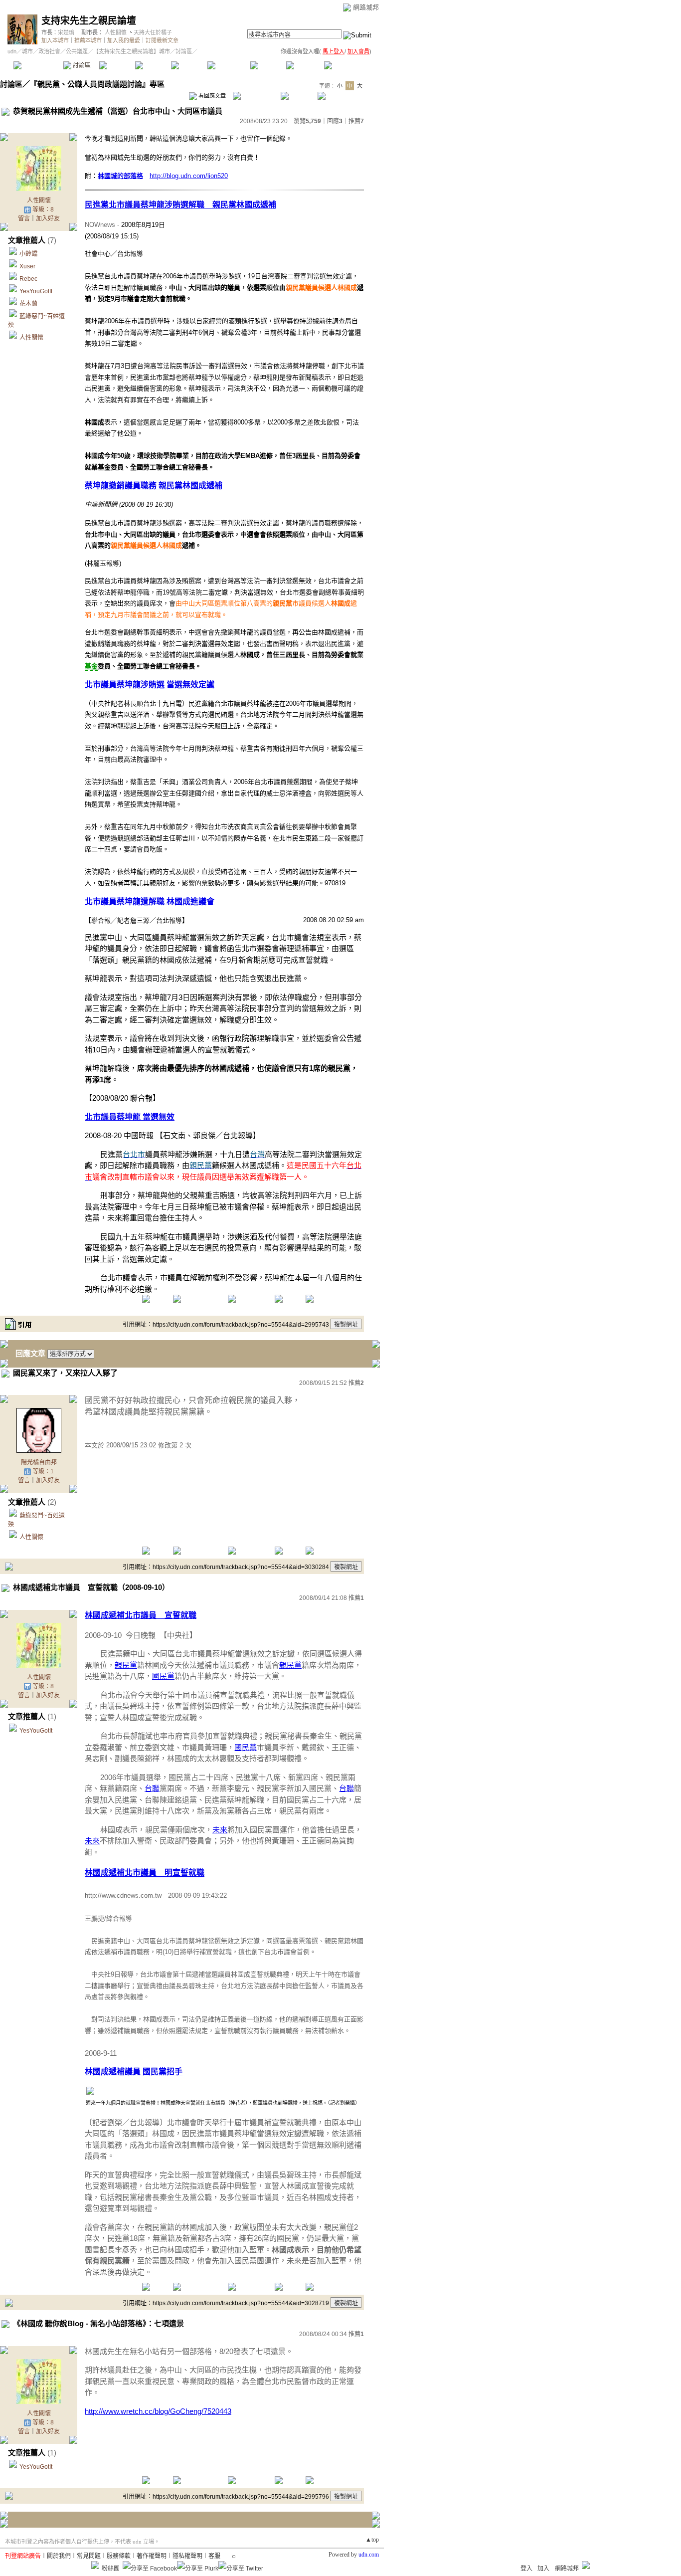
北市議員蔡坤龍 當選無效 (130, 1117)
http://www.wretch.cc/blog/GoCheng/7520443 (158, 2411)
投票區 (153, 65)
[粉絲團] (95, 2565)
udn (12, 51)
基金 (91, 666)
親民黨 (126, 1665)
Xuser (27, 266)
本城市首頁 (37, 65)
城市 (27, 51)
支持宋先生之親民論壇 (89, 21)
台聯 (152, 1788)
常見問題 (89, 2556)
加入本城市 (55, 40)
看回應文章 (211, 96)
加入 (543, 2569)
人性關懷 (116, 32)
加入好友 (48, 218)
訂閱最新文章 (162, 40)
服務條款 (119, 2556)
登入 (526, 2569)
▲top (372, 2540)
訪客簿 (304, 65)
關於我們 (59, 2556)
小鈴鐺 (28, 254)
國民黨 (163, 1676)
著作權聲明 (152, 2556)
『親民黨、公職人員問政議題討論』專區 (97, 84)
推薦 (356, 121)
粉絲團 (111, 2569)
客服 (214, 2556)
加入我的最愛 (124, 40)
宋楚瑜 (66, 32)
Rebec (28, 279)
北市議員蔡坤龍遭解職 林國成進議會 (150, 901)
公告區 (268, 65)
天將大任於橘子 (153, 32)
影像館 (189, 65)
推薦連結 (228, 65)
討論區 (81, 65)
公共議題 (77, 51)
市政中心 (348, 65)
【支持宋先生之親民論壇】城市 (132, 51)
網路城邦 (366, 7)
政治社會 (49, 51)
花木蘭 (28, 304)
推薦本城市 (88, 40)
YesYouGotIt (36, 291)
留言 (24, 218)
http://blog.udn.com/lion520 (189, 176)
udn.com (369, 2555)
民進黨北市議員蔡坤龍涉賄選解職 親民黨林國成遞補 (180, 205)
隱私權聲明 (187, 2556)
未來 (220, 1830)
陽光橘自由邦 (39, 1462)
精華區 (117, 65)
